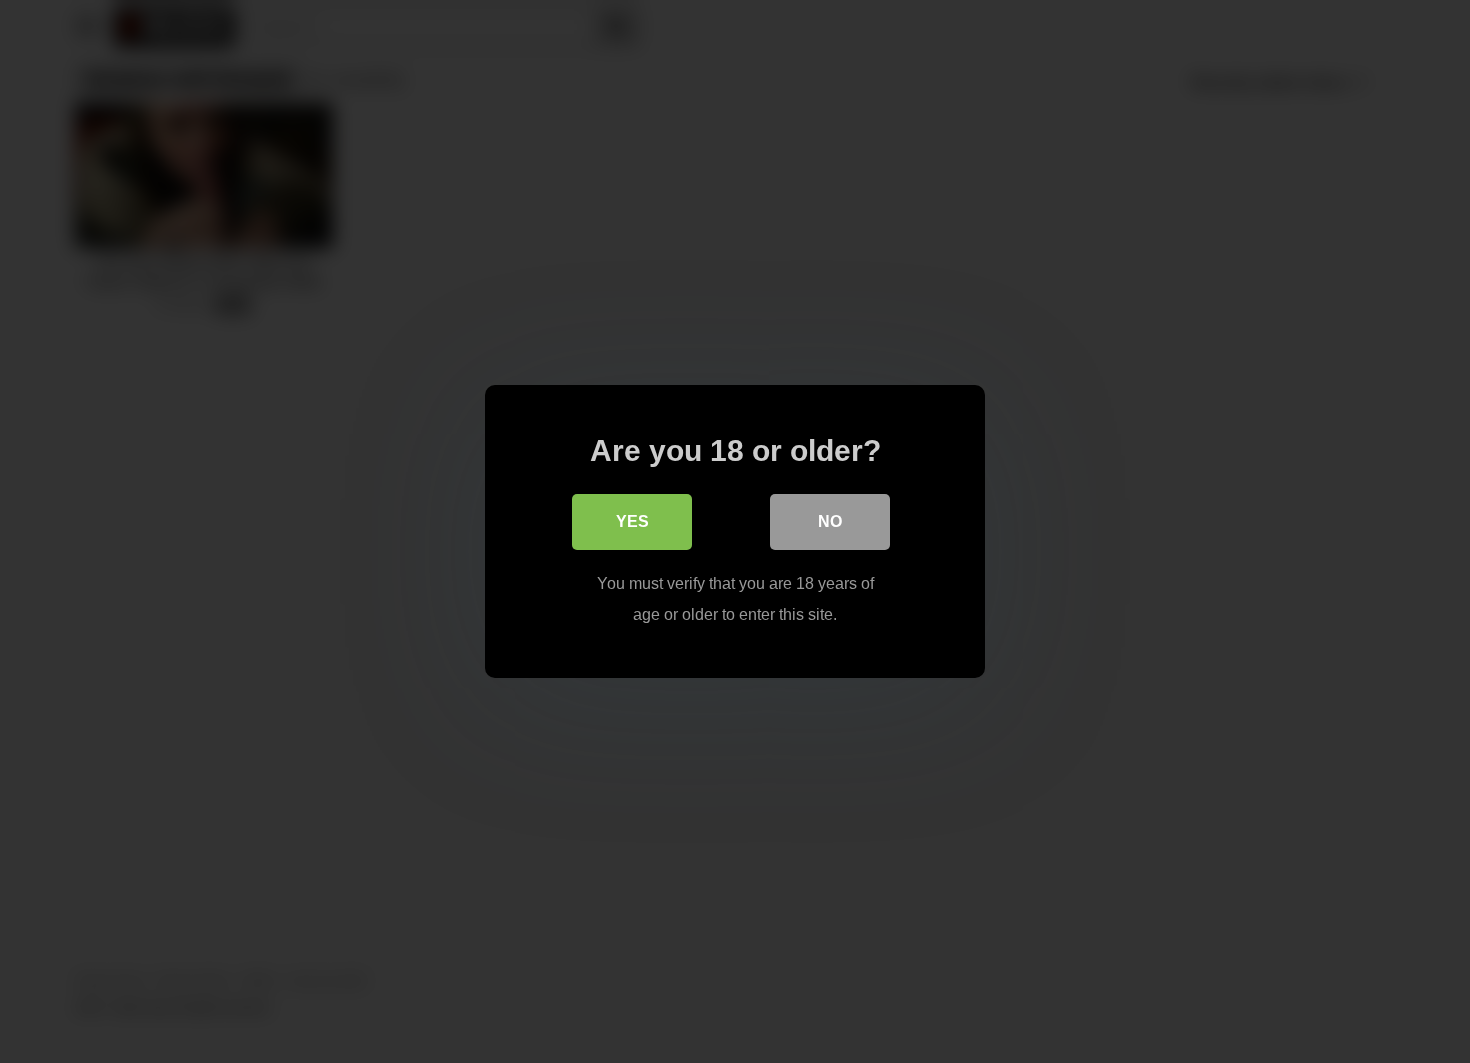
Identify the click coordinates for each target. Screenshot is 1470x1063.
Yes (632, 521)
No (830, 521)
